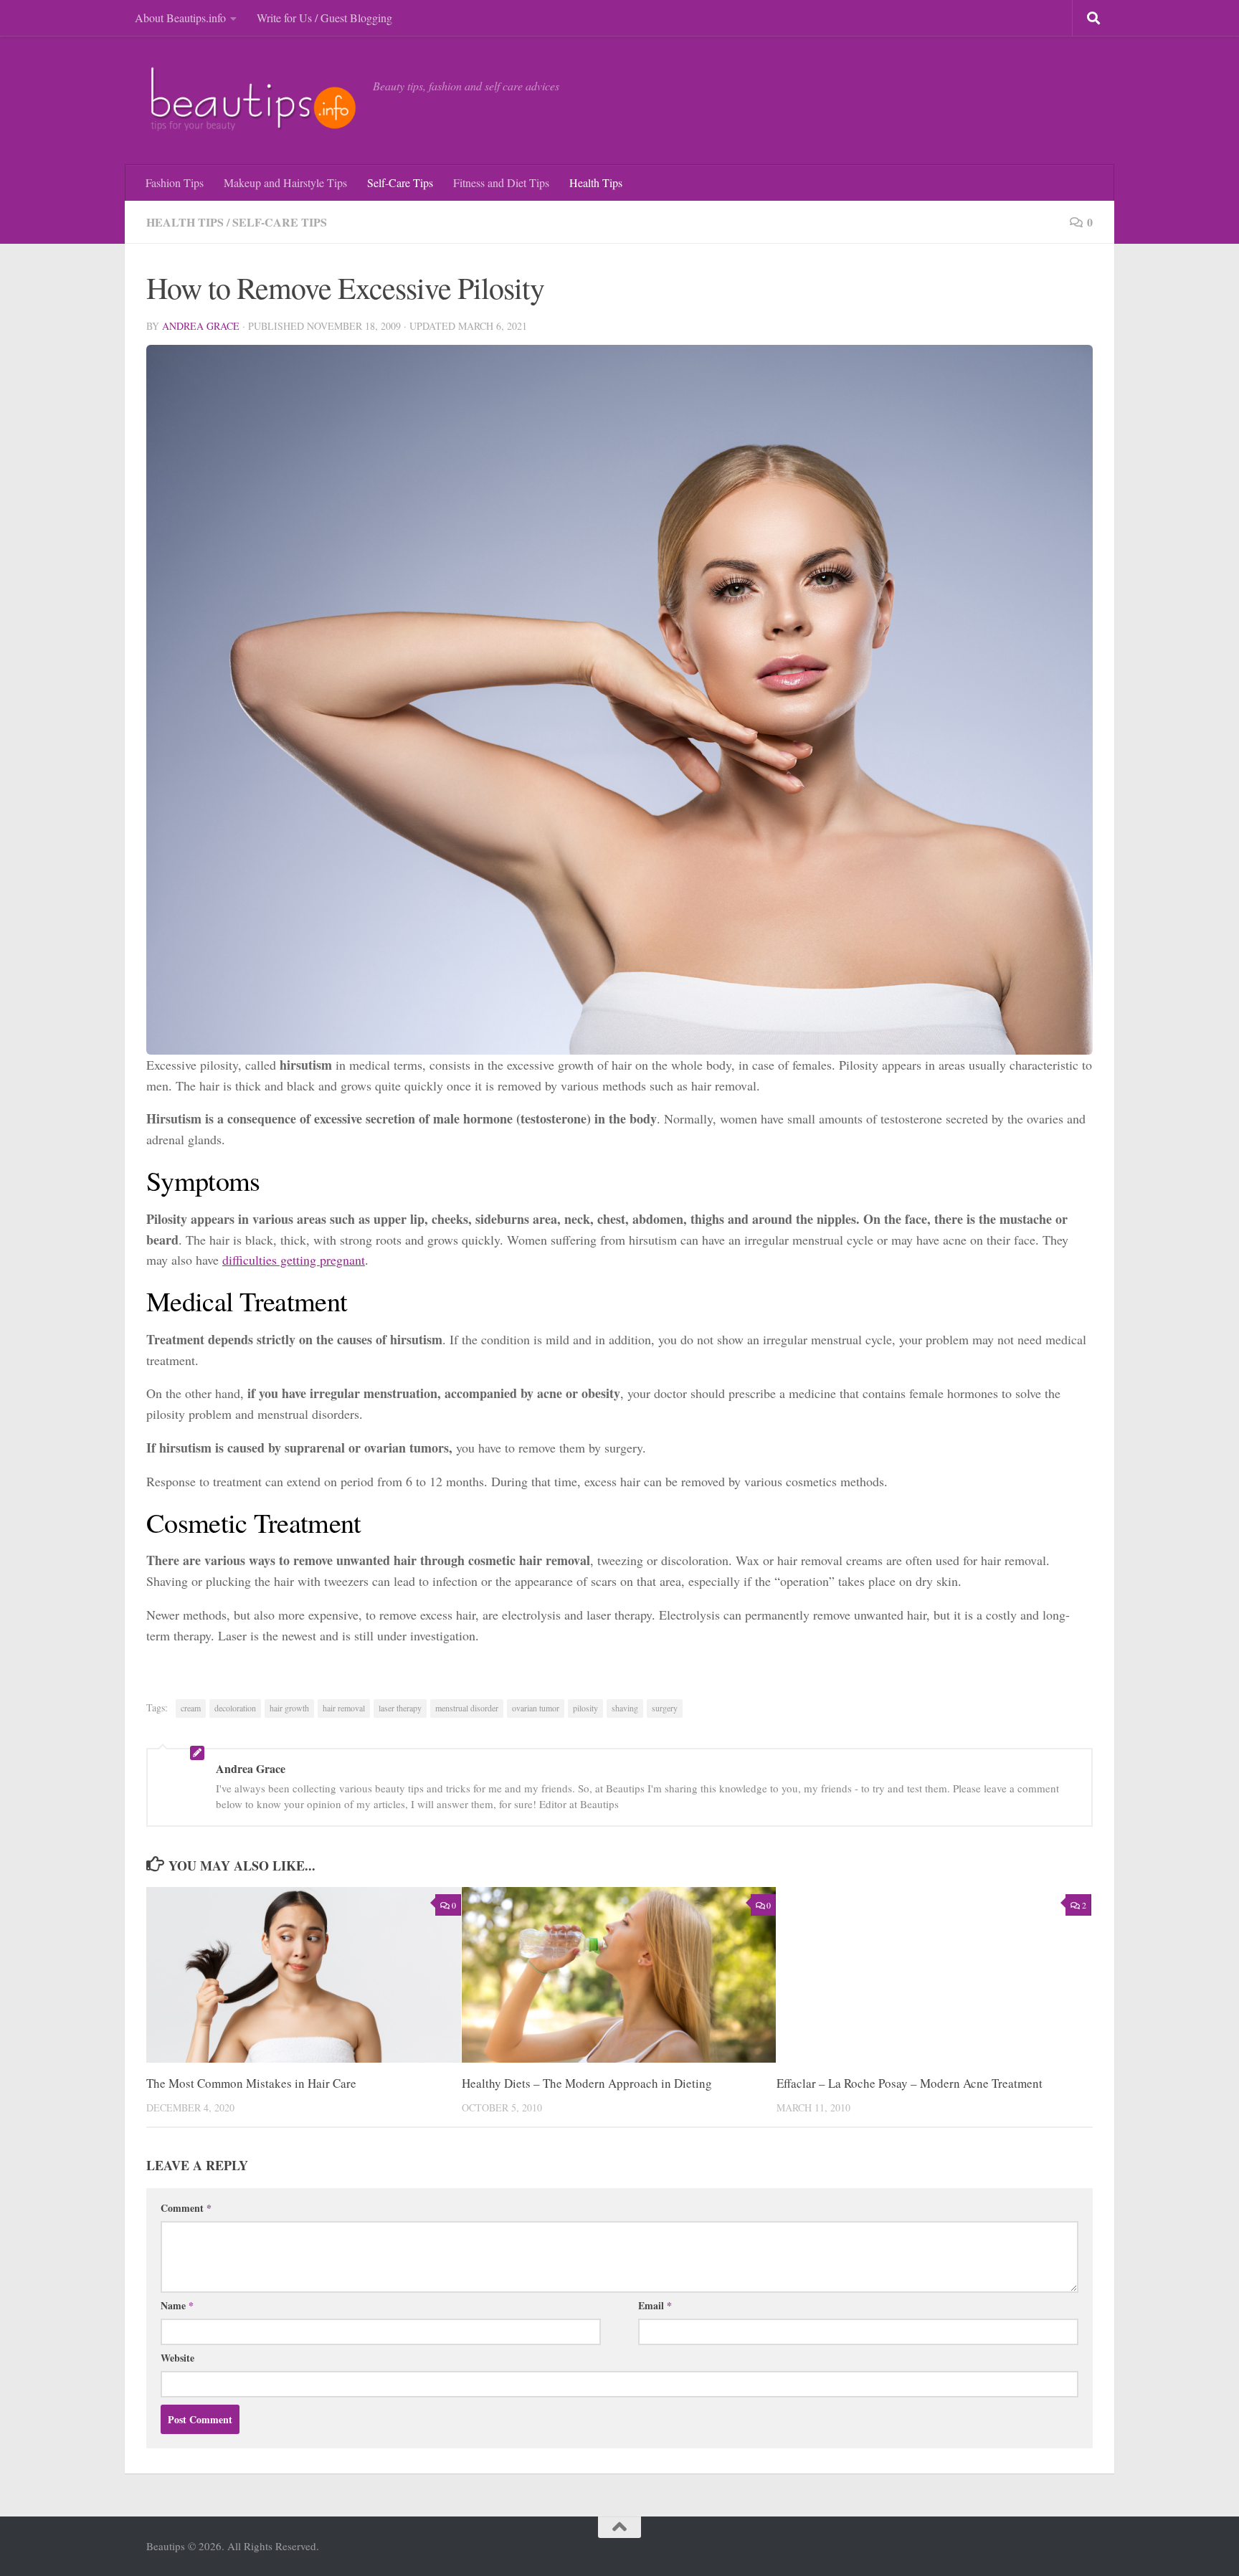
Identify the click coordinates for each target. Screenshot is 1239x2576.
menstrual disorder (467, 1708)
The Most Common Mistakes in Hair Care (251, 2083)
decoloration (235, 1708)
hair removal (344, 1708)
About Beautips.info (180, 18)
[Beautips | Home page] (252, 100)
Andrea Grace (201, 326)
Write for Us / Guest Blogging (324, 18)
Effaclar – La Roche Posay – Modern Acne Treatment (910, 2083)
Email (655, 2305)
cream (191, 1708)
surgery (665, 1708)
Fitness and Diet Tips (501, 182)
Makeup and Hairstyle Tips (285, 182)
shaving (625, 1708)
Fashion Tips (175, 182)
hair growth (289, 1708)
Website (177, 2358)
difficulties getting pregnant (294, 1260)
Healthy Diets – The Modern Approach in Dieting (587, 2083)
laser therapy (400, 1708)
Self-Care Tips (400, 182)
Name (177, 2305)
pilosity (585, 1708)
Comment (186, 2208)
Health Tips (596, 182)
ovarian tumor (536, 1708)
